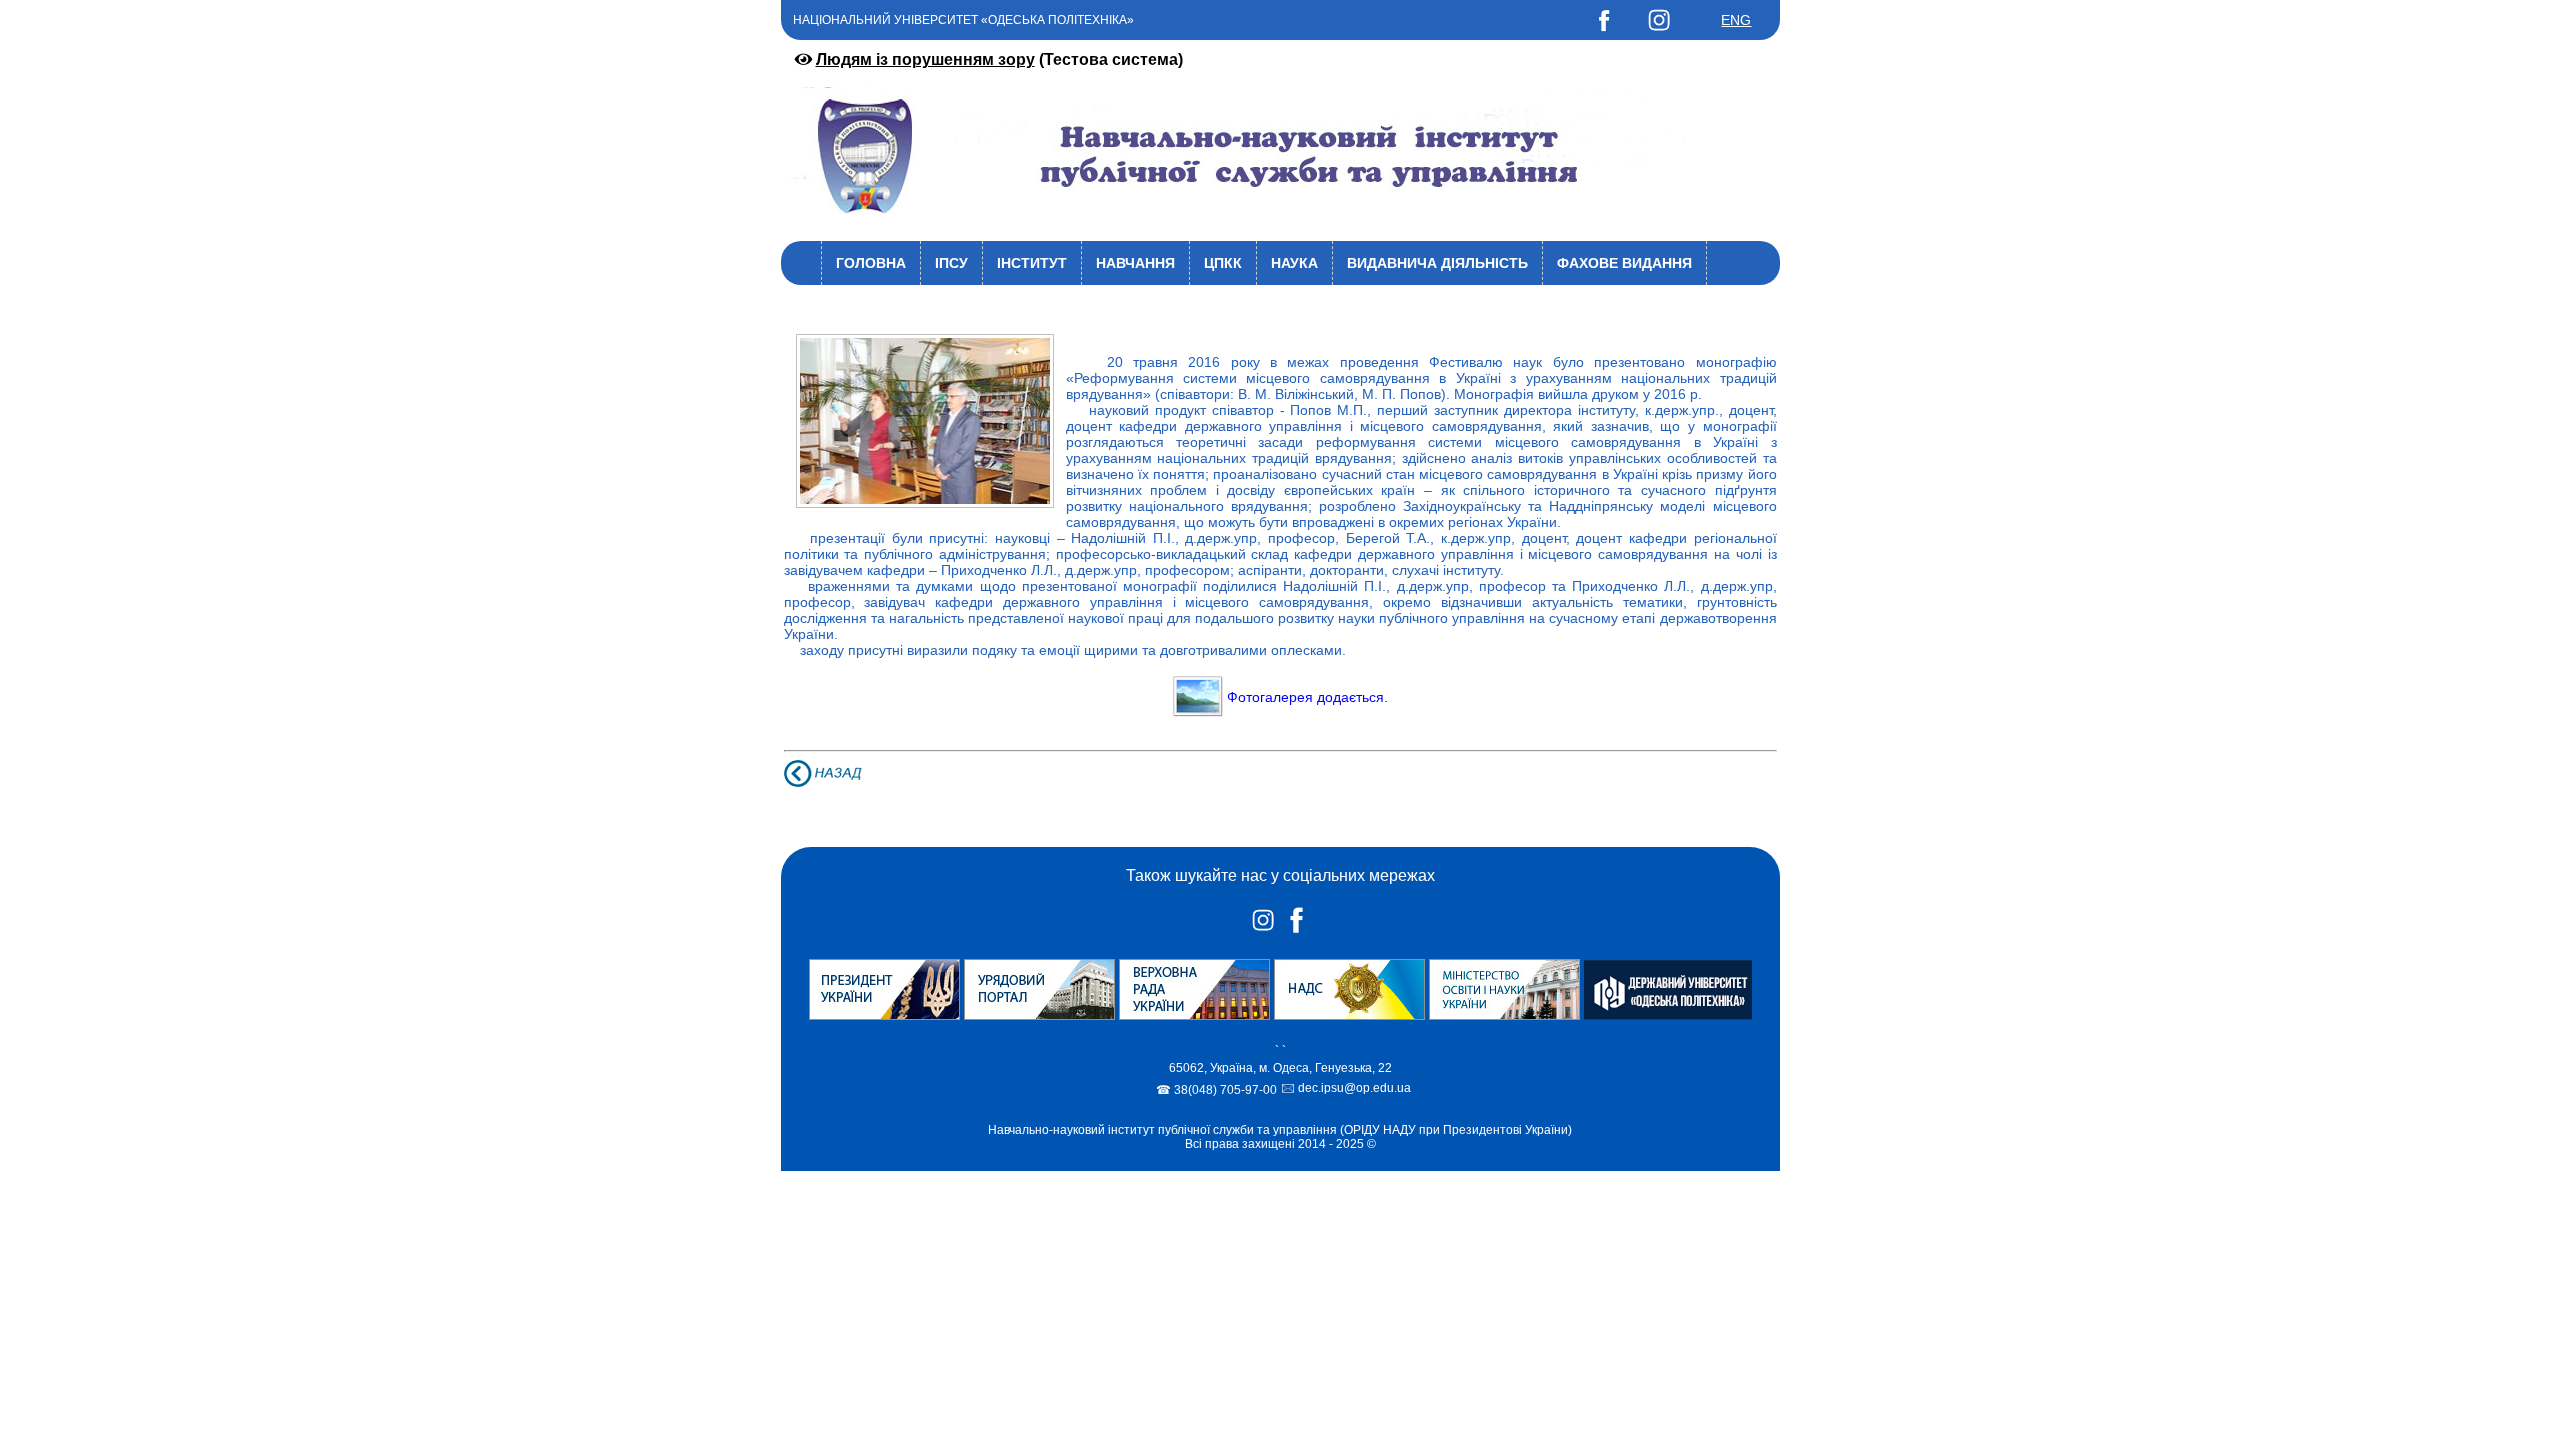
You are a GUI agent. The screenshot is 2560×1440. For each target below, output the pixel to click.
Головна (871, 263)
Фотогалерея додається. (1307, 697)
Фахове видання (1624, 263)
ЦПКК (1223, 263)
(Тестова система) (999, 59)
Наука (1294, 263)
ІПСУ (951, 263)
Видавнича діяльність (1437, 263)
